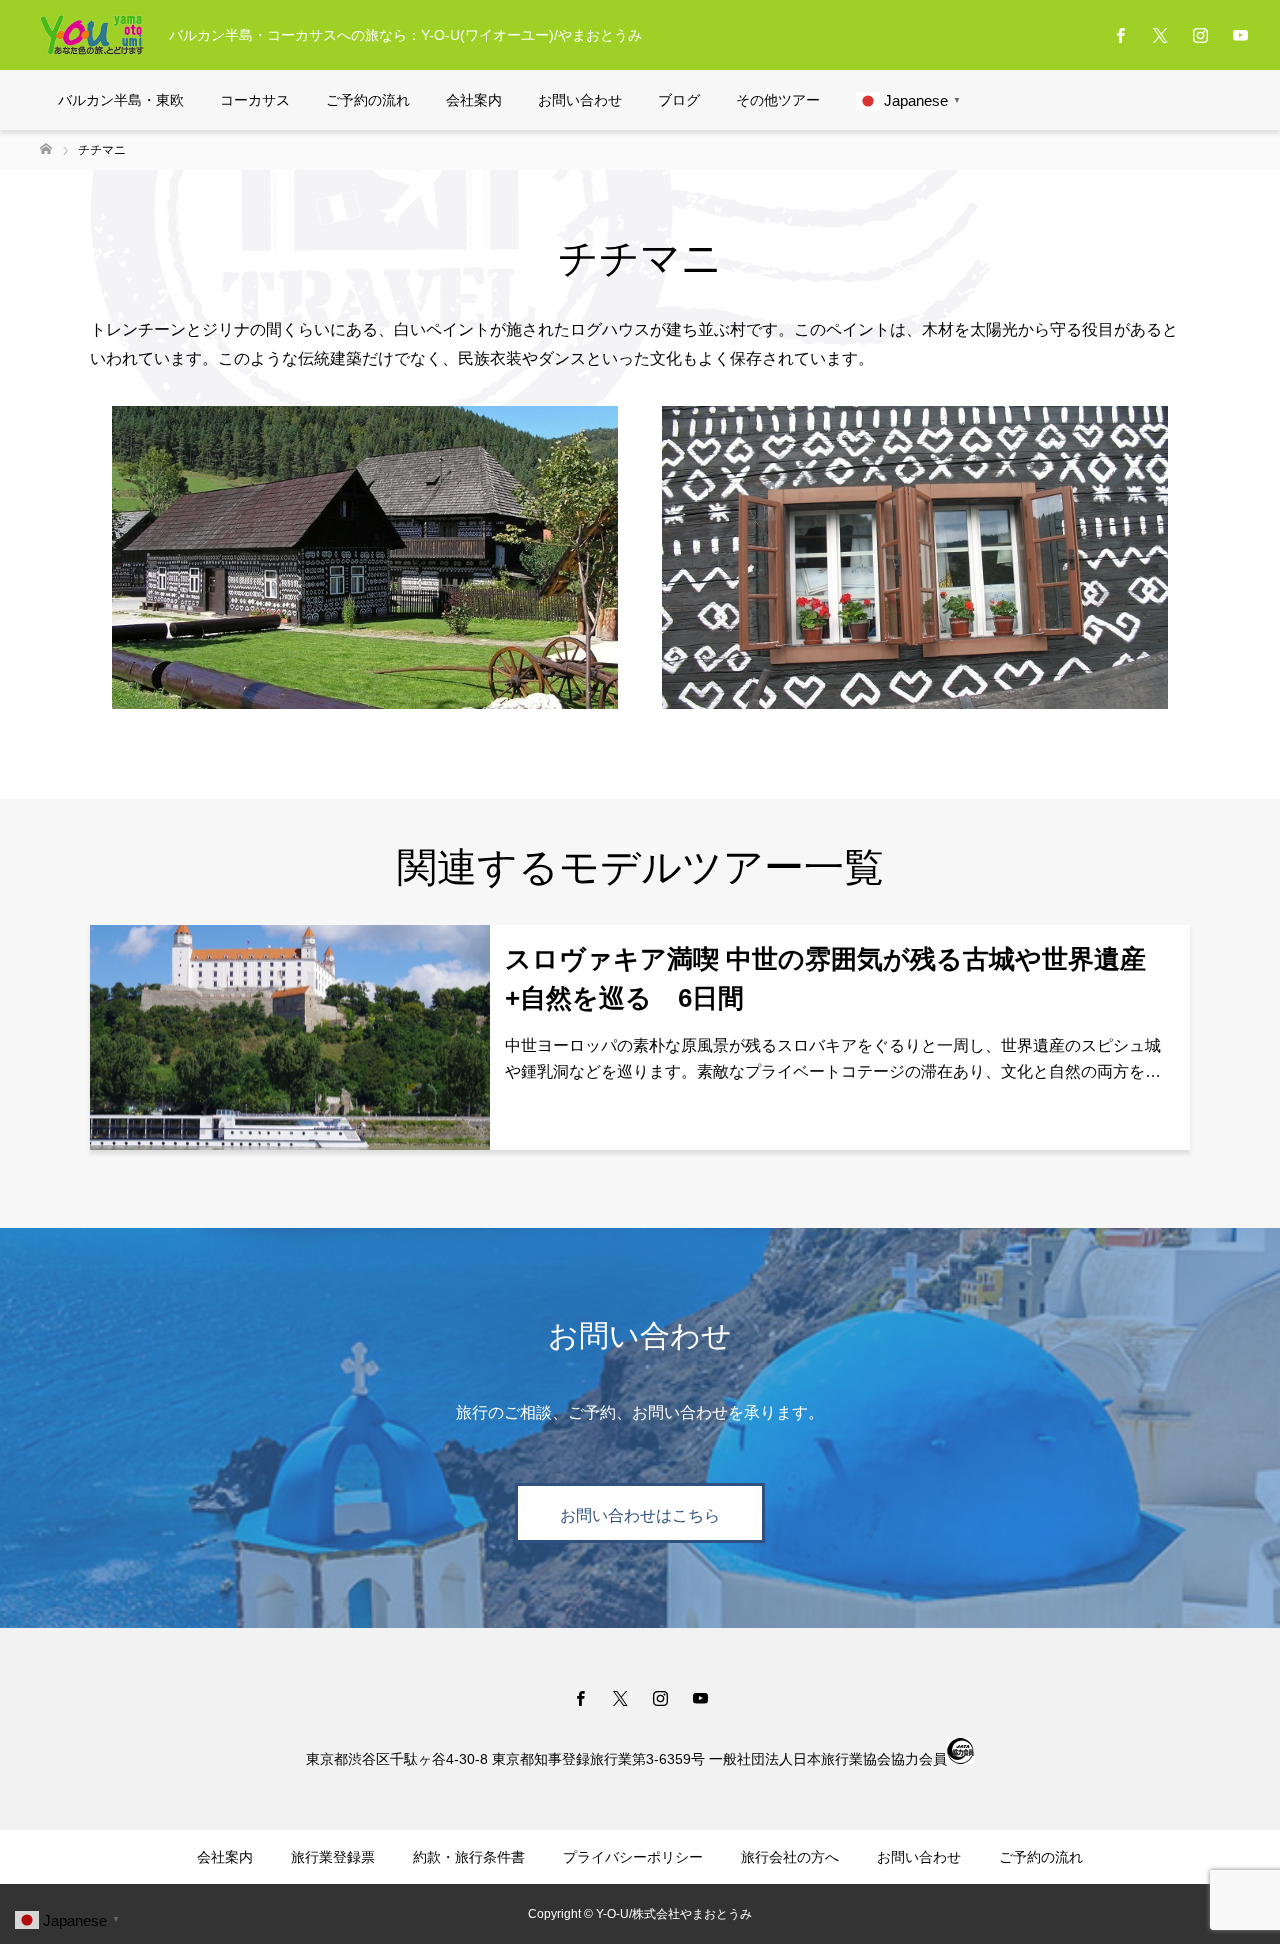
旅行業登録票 (333, 1857)
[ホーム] (46, 149)
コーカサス (255, 100)
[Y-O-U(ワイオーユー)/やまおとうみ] (92, 35)
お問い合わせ (580, 100)
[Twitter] (1160, 35)
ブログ (679, 100)
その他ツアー (778, 100)
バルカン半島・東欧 (121, 100)
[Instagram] (1200, 35)
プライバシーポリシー (633, 1857)
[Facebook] (1120, 35)
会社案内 (474, 100)
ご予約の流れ (368, 100)
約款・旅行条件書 (469, 1857)
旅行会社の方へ (790, 1857)
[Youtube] (1240, 35)
